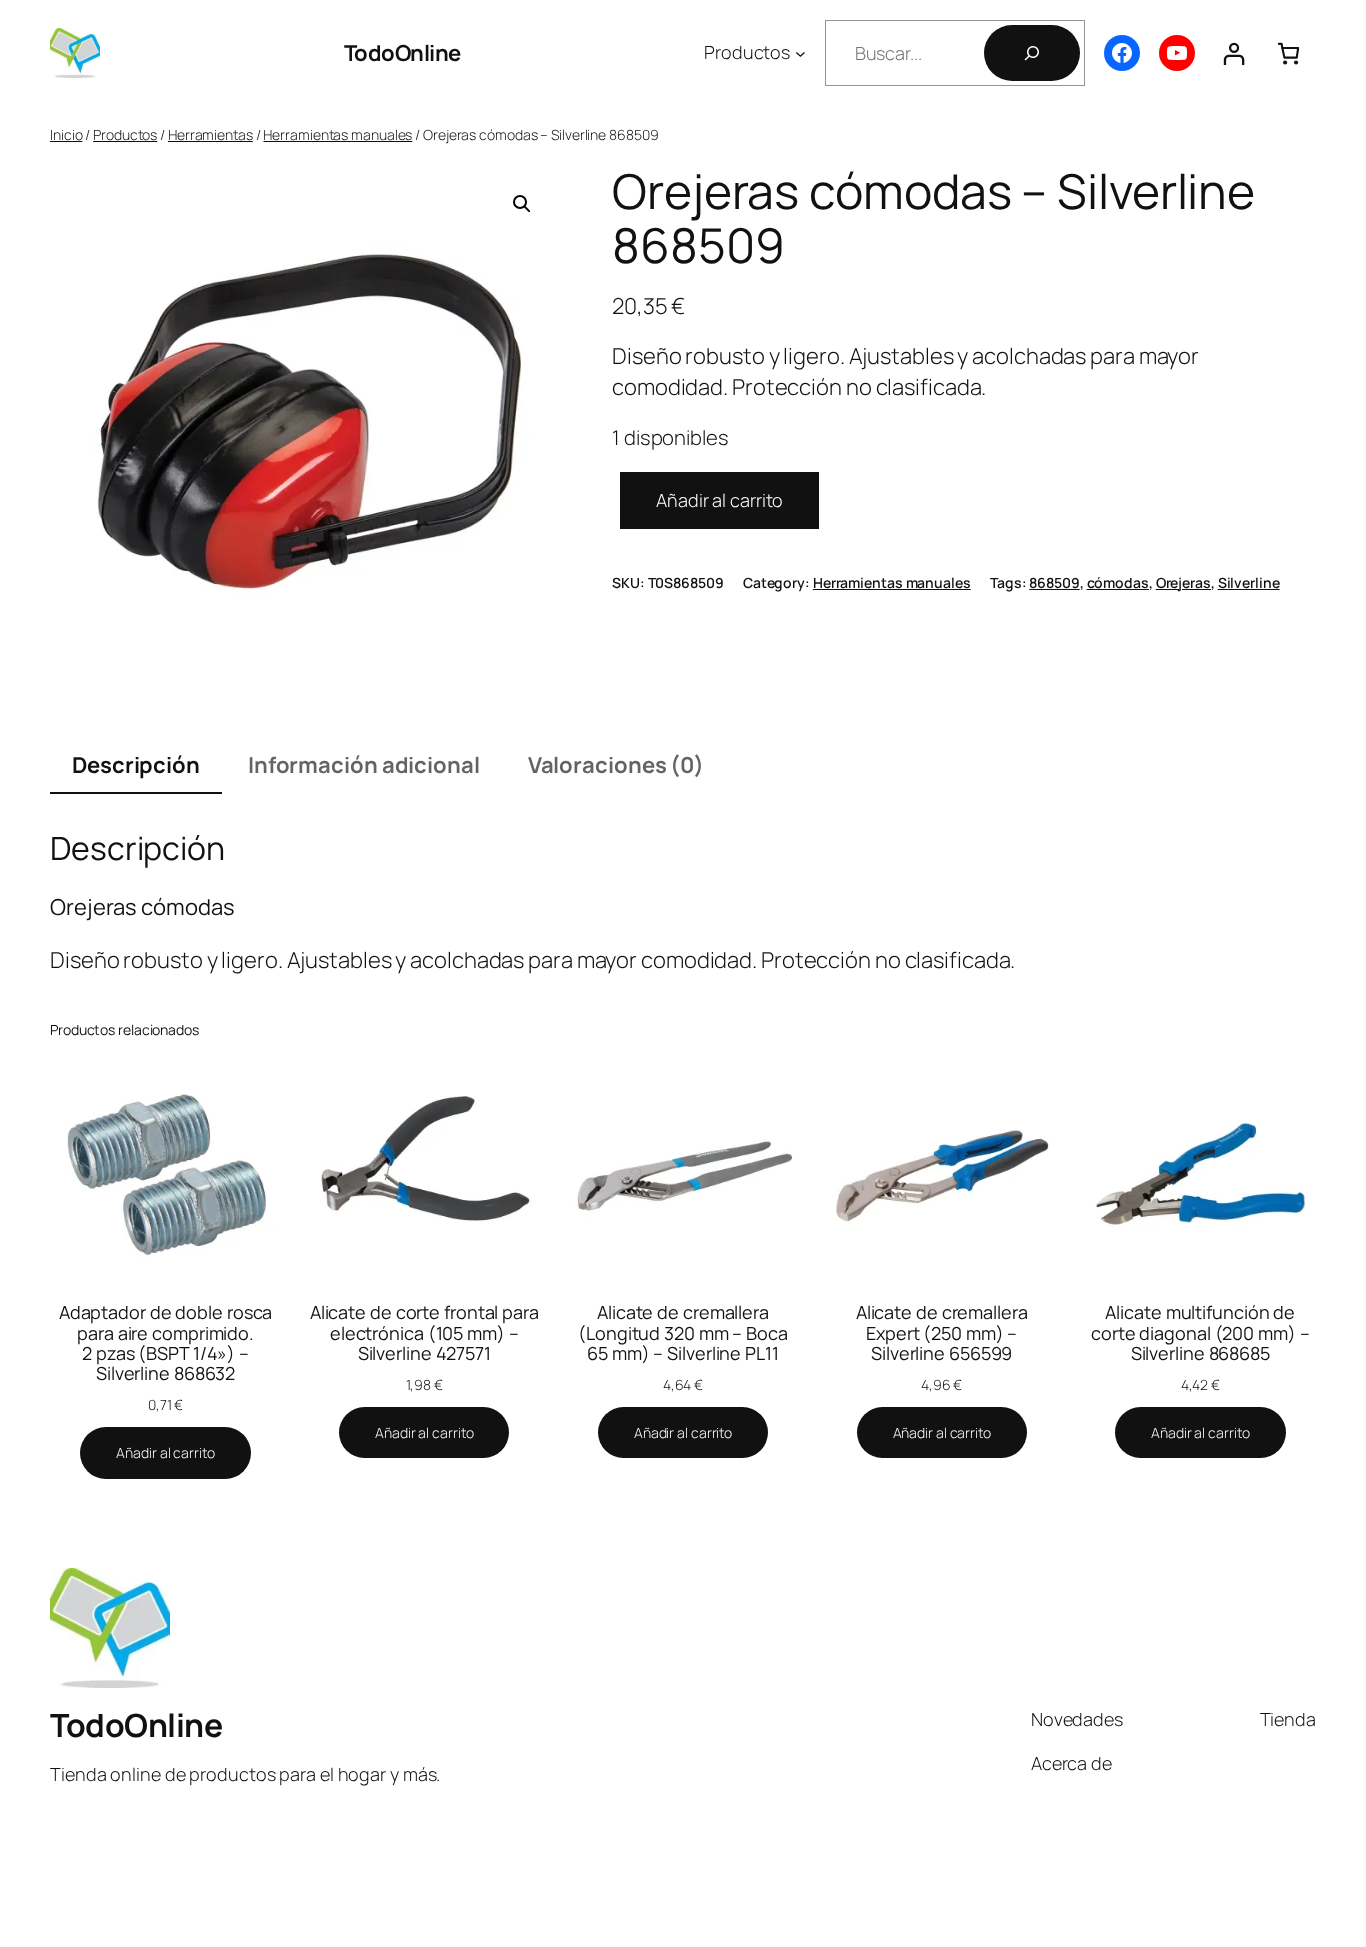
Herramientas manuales (337, 134)
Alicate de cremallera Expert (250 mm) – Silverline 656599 (942, 1332)
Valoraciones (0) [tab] (616, 765)
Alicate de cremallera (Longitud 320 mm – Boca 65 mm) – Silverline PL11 (683, 1332)
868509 (1054, 582)
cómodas (1118, 582)
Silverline (1249, 582)
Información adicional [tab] (364, 765)
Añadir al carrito (719, 500)
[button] (522, 204)
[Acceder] (1233, 53)
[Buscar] (1032, 53)
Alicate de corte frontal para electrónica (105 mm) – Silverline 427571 (424, 1332)
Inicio (66, 134)
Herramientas (210, 134)
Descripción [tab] (136, 765)
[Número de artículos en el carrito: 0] (1288, 53)
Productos (125, 134)
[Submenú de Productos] (800, 53)
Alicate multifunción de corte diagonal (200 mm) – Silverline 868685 (1200, 1332)
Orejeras (1183, 582)
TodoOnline (402, 53)
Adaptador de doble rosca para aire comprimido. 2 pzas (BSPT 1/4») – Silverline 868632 (166, 1342)
